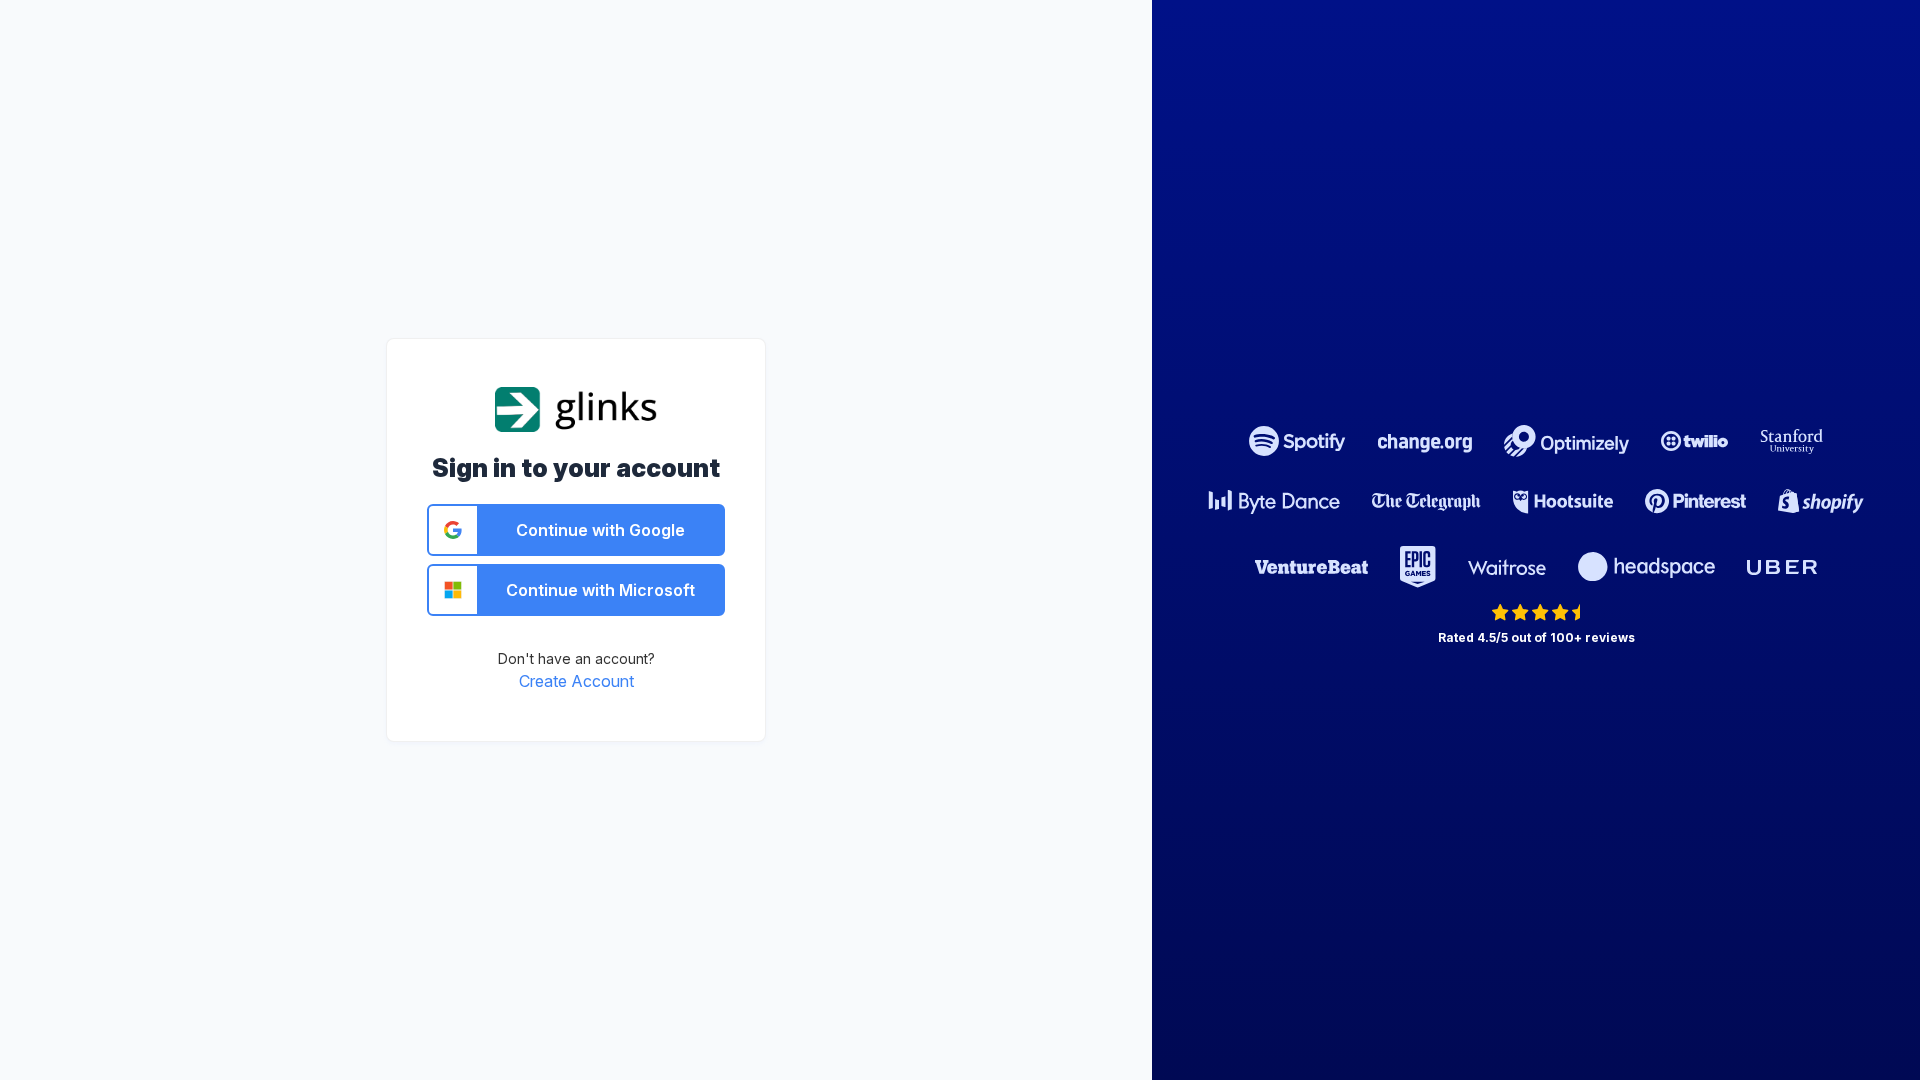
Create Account (576, 681)
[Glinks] (576, 408)
